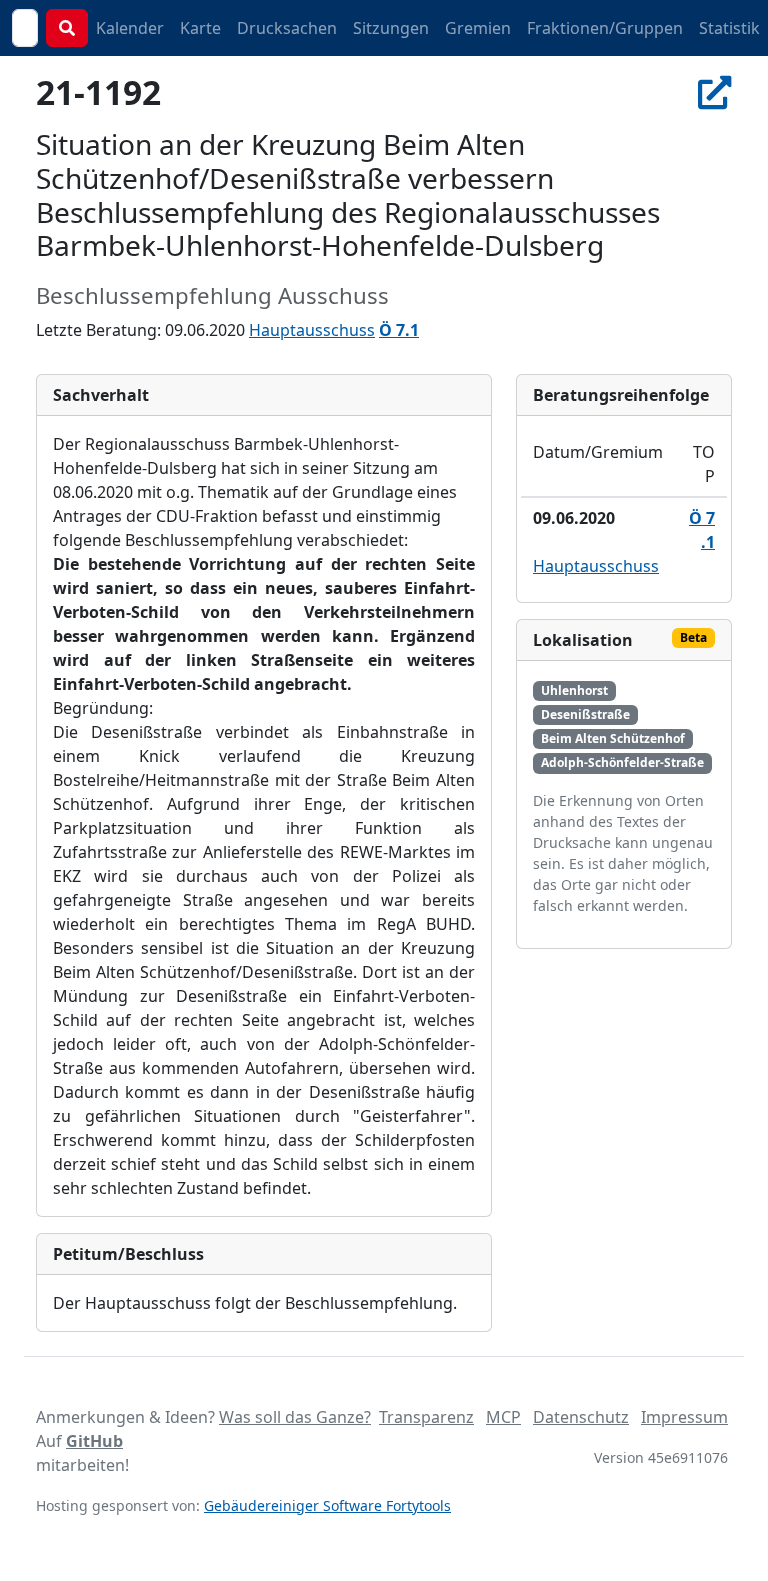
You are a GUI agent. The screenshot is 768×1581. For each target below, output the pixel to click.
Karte (200, 28)
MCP (503, 1417)
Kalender (130, 28)
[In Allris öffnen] (715, 92)
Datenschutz (581, 1417)
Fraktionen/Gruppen (605, 28)
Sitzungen (391, 28)
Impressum (684, 1417)
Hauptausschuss (312, 330)
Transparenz (426, 1417)
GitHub (94, 1441)
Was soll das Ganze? (295, 1417)
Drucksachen (287, 28)
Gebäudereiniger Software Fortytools (327, 1505)
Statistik (729, 28)
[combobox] (25, 28)
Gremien (478, 28)
